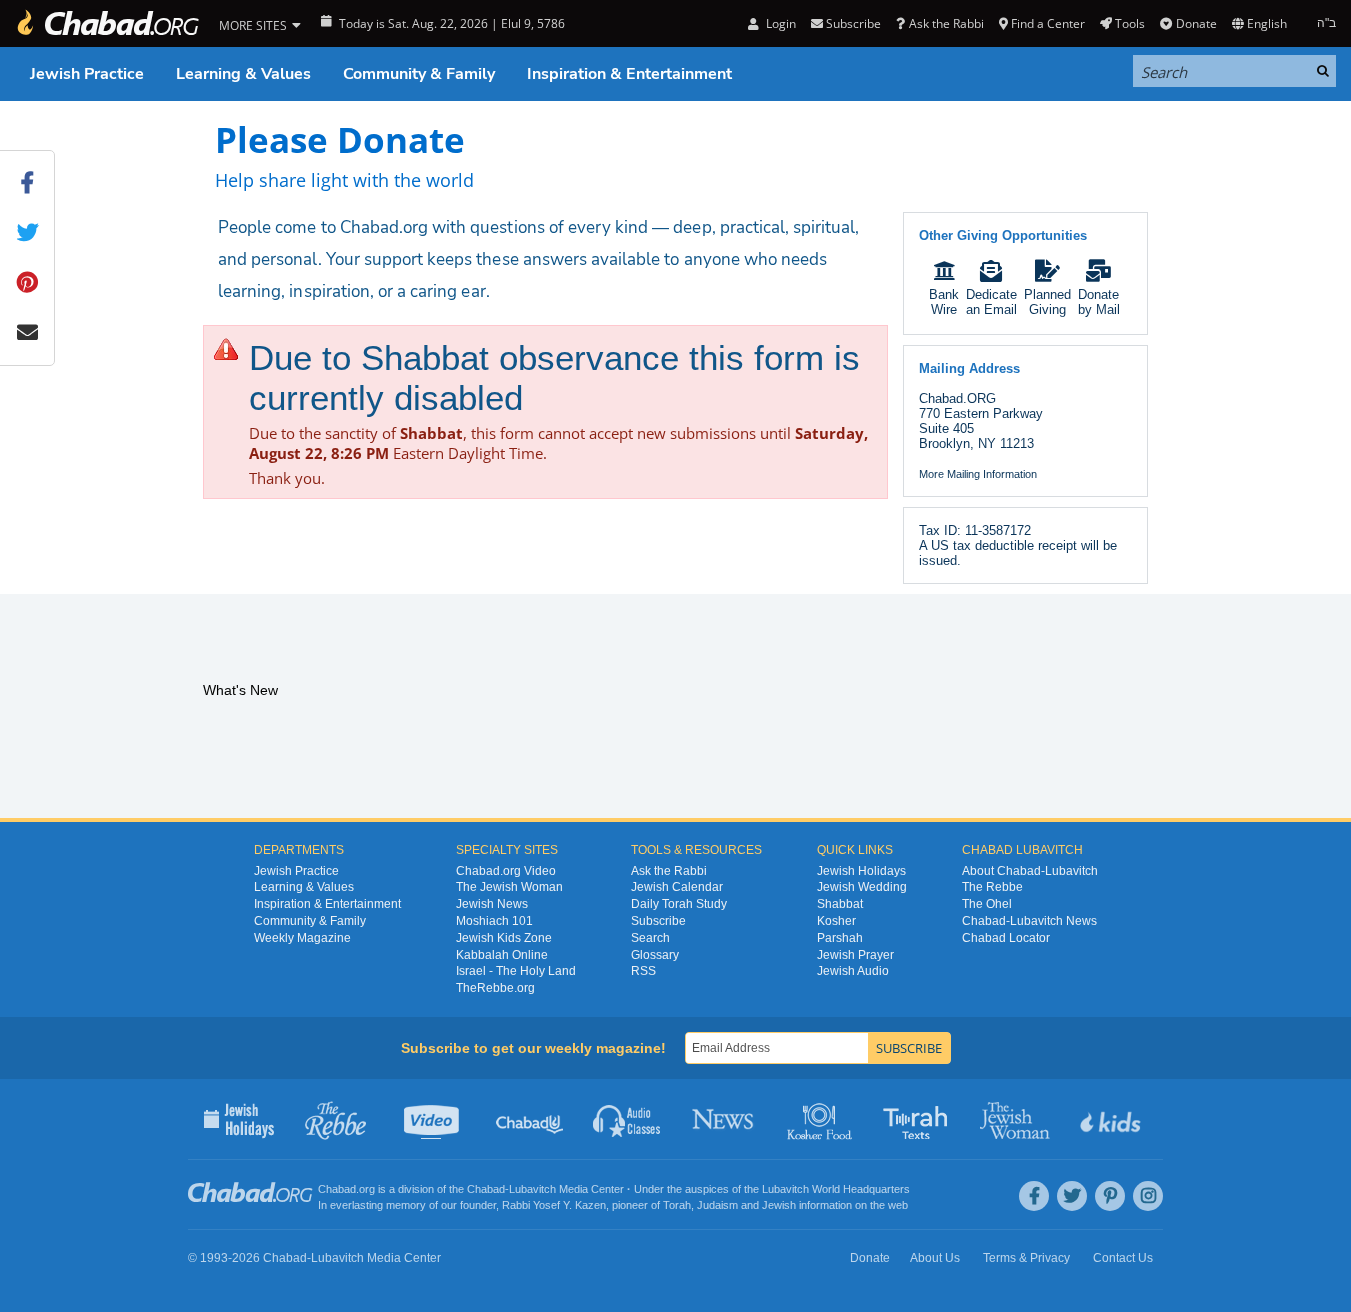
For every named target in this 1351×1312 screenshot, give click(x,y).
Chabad (486, 1189)
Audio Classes (627, 1119)
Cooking (821, 1119)
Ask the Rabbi (946, 23)
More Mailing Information (978, 474)
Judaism (717, 1205)
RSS (643, 971)
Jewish (779, 1205)
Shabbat (840, 904)
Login (779, 23)
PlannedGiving (1047, 302)
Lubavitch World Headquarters (836, 1189)
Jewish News (492, 904)
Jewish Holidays (861, 871)
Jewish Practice (87, 74)
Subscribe (658, 921)
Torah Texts (918, 1119)
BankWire (944, 302)
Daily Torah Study (679, 904)
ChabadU (530, 1119)
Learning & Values (243, 74)
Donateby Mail (1099, 302)
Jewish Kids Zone (504, 938)
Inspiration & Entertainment (629, 74)
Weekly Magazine (302, 938)
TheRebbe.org (495, 988)
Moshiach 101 (494, 921)
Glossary (655, 955)
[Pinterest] (1110, 1196)
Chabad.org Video (506, 871)
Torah (677, 1205)
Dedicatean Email (991, 302)
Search (650, 938)
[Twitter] (1072, 1196)
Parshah (840, 938)
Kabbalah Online (502, 955)
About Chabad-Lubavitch (1030, 871)
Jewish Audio (853, 971)
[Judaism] (107, 23)
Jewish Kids (1112, 1119)
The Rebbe (992, 887)
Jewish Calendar (677, 887)
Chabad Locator (1006, 938)
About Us (935, 1258)
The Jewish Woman (509, 887)
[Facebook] (1034, 1196)
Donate (1196, 23)
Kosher (836, 921)
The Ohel (987, 904)
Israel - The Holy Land (516, 971)
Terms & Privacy (1026, 1258)
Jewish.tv (433, 1119)
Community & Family (419, 74)
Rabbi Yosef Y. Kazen (554, 1205)
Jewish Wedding (862, 887)
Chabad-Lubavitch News (1029, 921)
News (724, 1119)
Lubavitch (532, 1189)
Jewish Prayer (855, 955)
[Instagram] (1148, 1196)
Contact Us (1123, 1258)
